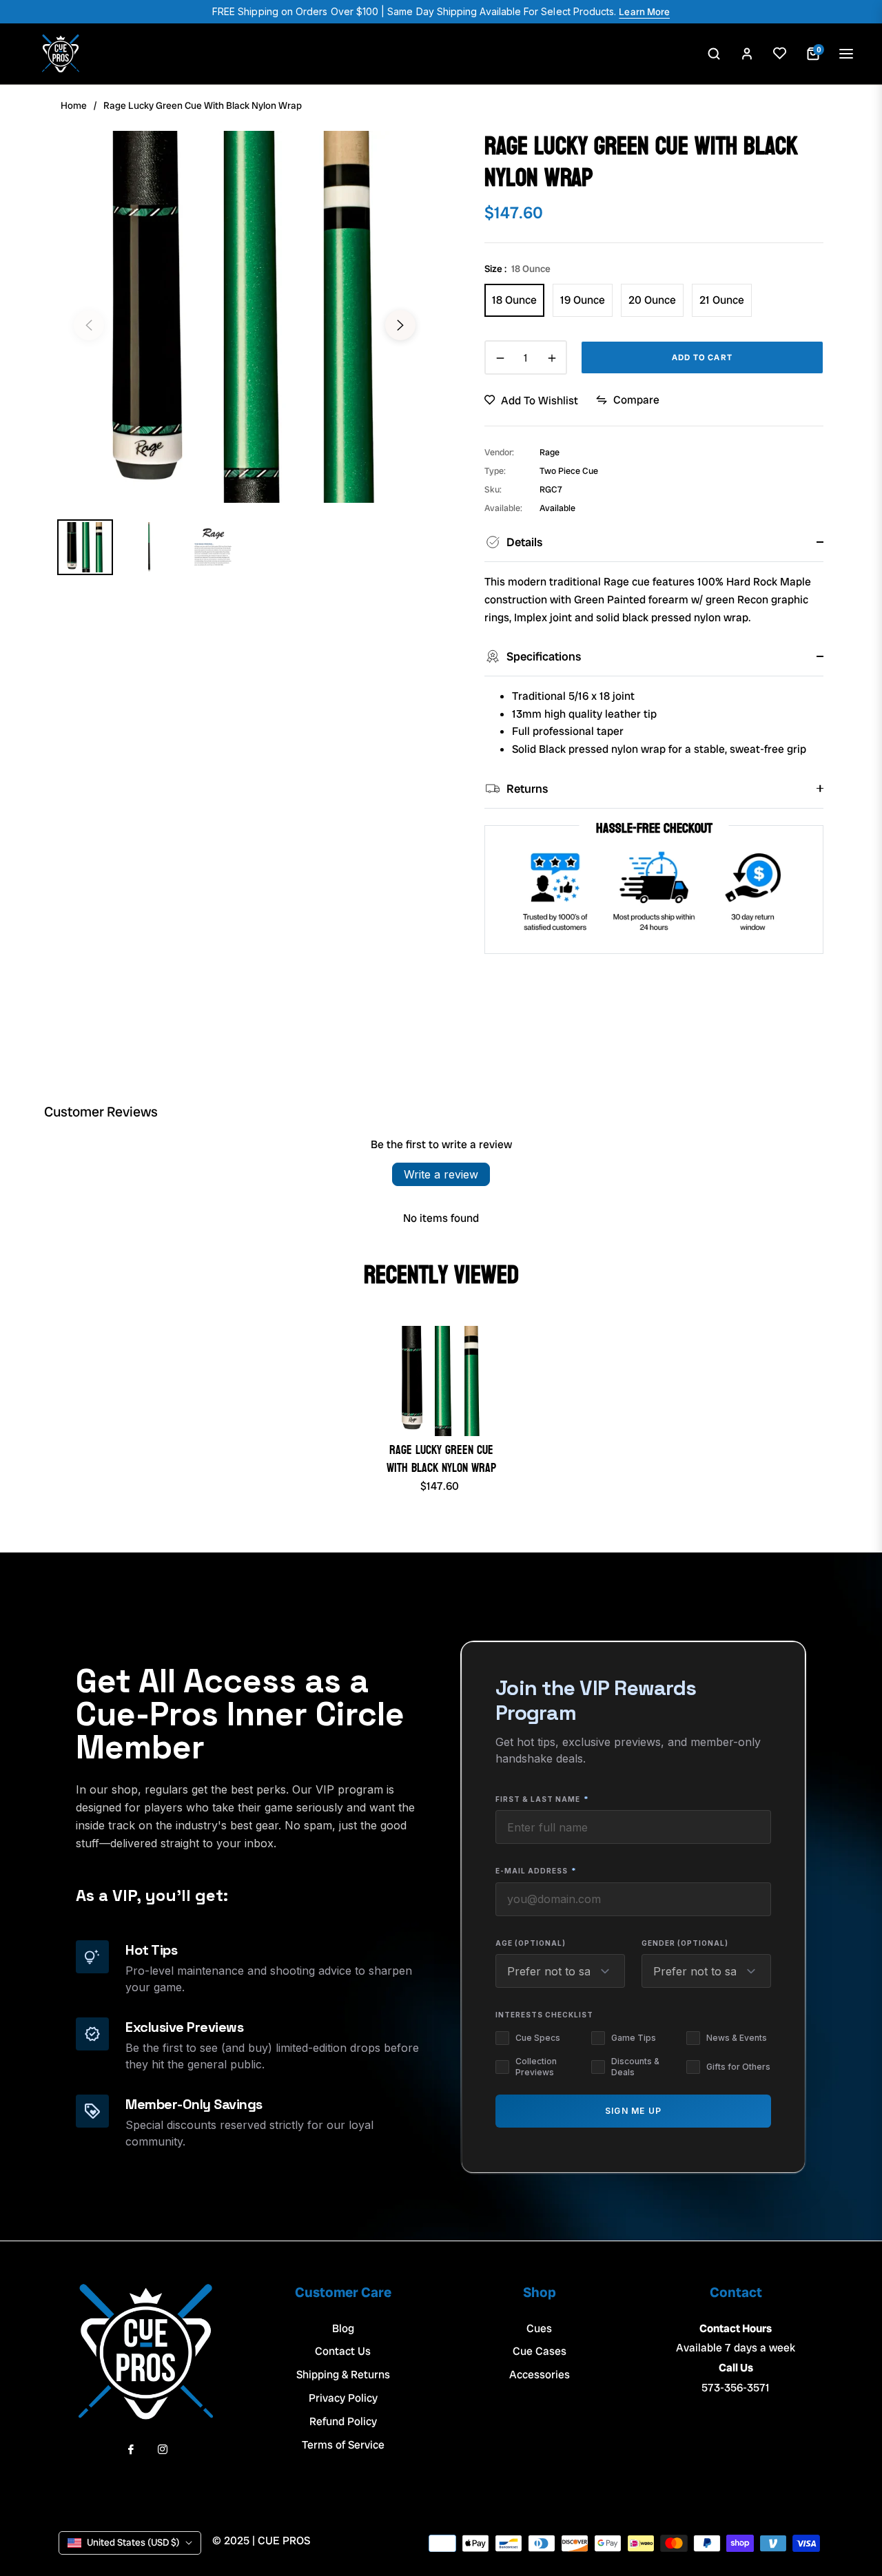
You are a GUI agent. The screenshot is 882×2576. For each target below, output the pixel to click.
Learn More (644, 12)
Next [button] (400, 325)
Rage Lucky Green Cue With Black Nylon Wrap (441, 1459)
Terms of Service (343, 2445)
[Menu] (846, 54)
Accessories (540, 2375)
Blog (343, 2328)
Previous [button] (89, 325)
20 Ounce (652, 300)
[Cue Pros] (61, 54)
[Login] (747, 54)
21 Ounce (722, 300)
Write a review (441, 1174)
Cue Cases (540, 2351)
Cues (539, 2328)
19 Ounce (583, 300)
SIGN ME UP (633, 2111)
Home (74, 105)
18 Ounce (514, 300)
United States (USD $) (133, 2542)
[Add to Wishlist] (780, 54)
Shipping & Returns (343, 2375)
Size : (517, 269)
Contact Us (343, 2351)
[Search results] (714, 54)
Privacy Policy (343, 2398)
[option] (245, 317)
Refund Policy (343, 2421)
